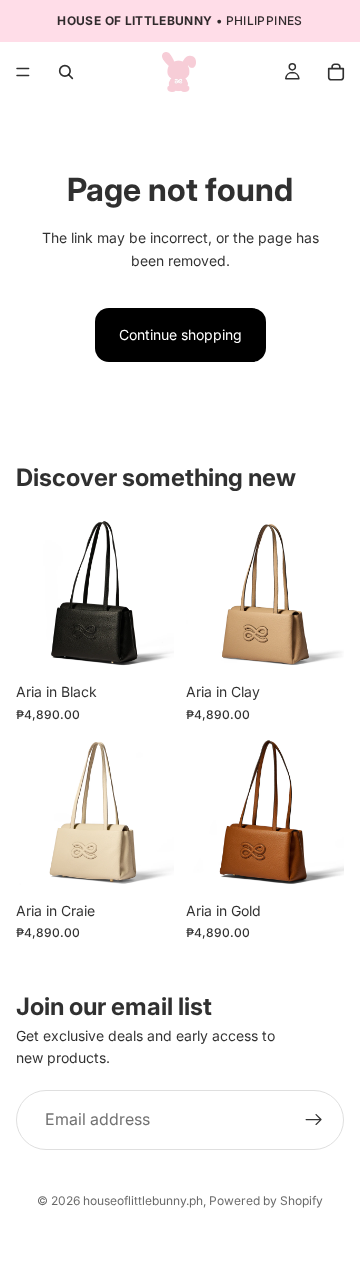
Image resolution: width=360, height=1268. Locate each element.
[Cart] (336, 72)
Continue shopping (180, 334)
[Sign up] (314, 1120)
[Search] (66, 72)
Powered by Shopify (266, 1200)
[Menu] (23, 72)
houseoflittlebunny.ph (143, 1200)
